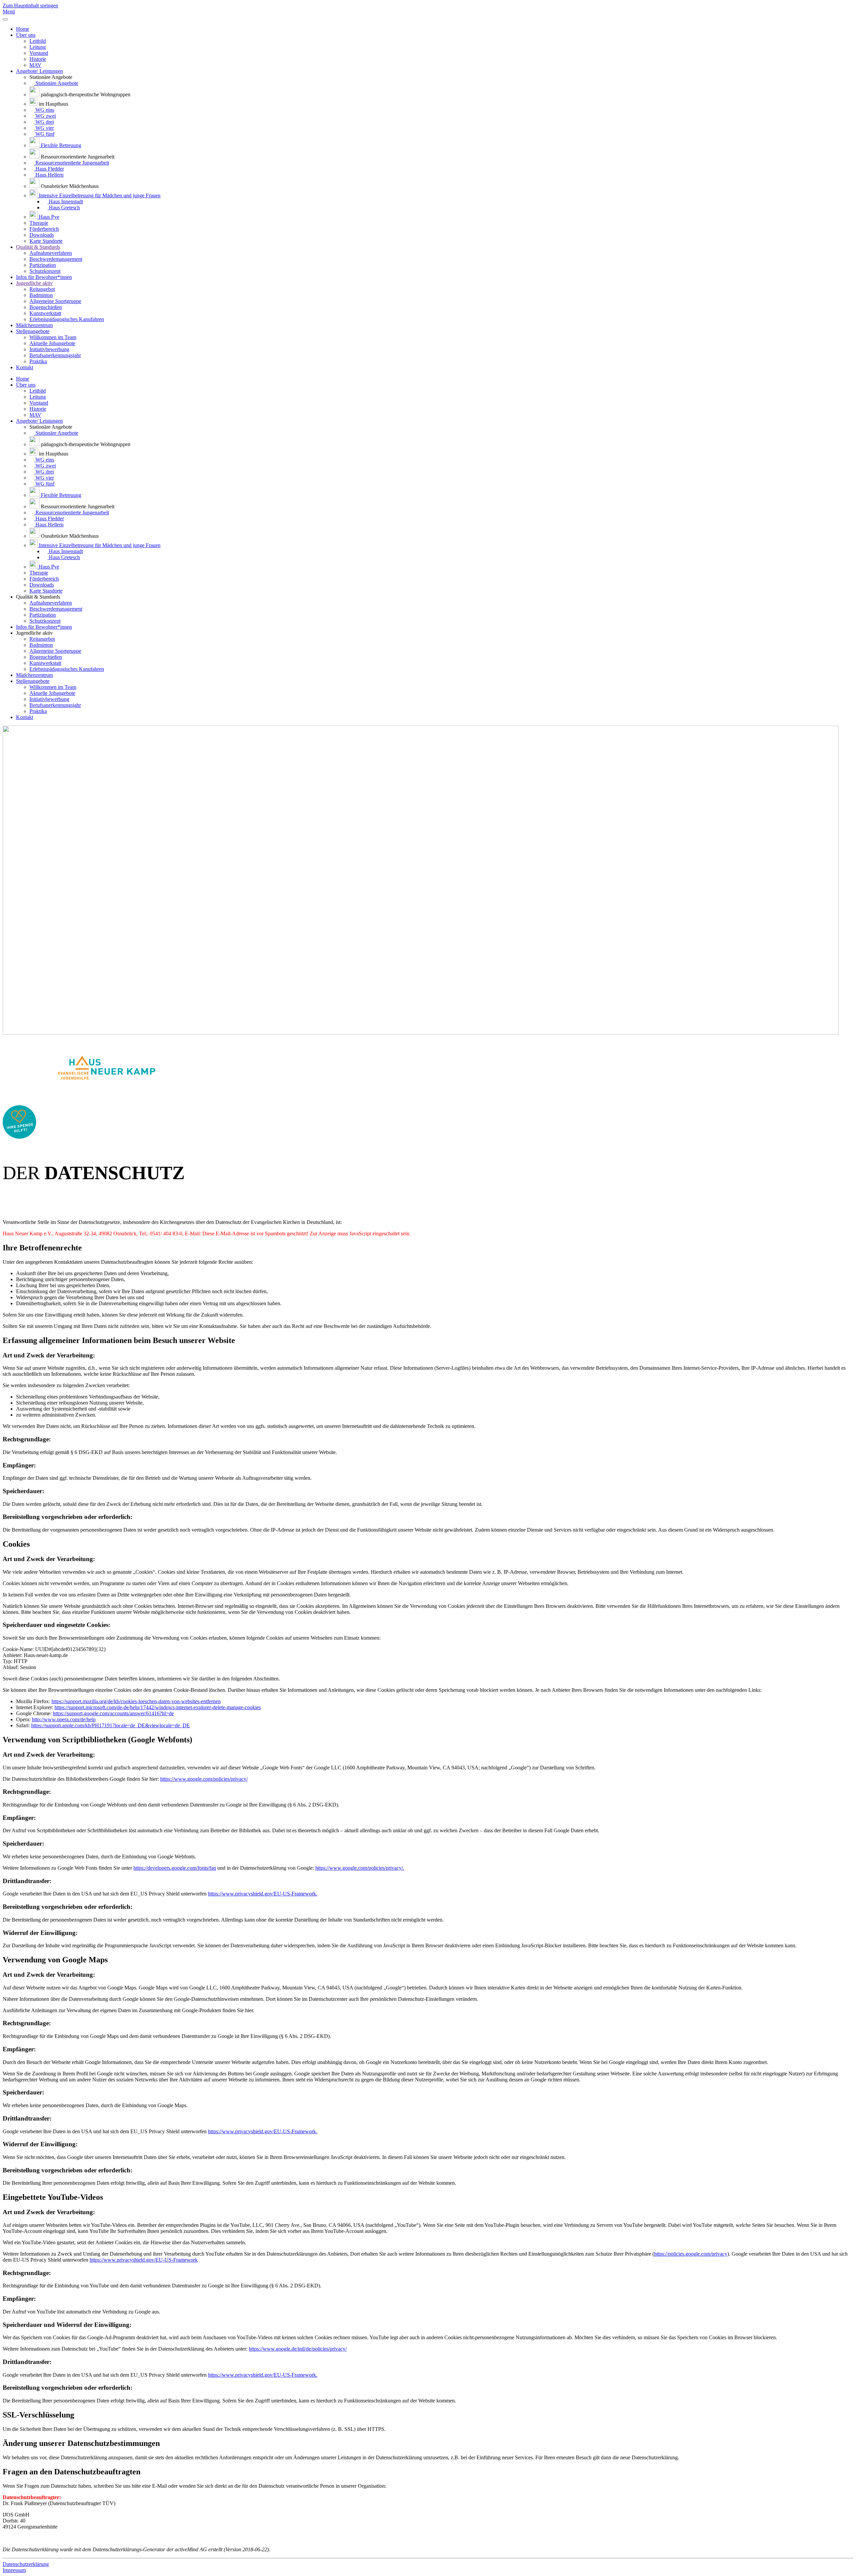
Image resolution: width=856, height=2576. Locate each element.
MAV (35, 65)
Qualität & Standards (38, 247)
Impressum (14, 2570)
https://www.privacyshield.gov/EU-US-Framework (144, 2260)
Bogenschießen (46, 307)
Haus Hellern (49, 175)
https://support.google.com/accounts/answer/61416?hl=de (113, 1713)
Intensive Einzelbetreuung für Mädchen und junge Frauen (99, 195)
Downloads (42, 235)
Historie (38, 59)
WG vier (44, 128)
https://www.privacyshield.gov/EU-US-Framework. (263, 1894)
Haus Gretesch (64, 208)
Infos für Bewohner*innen (44, 277)
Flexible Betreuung (60, 145)
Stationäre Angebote (56, 83)
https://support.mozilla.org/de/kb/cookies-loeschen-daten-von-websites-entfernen (136, 1701)
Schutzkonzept (45, 271)
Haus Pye (48, 217)
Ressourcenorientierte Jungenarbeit (72, 163)
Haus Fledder (49, 169)
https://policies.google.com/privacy (691, 2254)
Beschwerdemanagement (56, 259)
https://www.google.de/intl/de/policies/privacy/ (298, 2349)
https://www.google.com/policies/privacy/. (360, 1868)
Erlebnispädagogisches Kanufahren (67, 319)
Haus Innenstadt (65, 201)
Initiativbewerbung (49, 349)
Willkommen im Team (53, 337)
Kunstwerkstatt (45, 313)
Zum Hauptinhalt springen (30, 6)
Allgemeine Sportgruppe (55, 301)
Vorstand (39, 53)
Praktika (38, 361)
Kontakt (25, 367)
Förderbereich (44, 229)
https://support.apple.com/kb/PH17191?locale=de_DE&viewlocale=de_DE (111, 1725)
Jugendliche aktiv (34, 283)
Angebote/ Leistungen (39, 71)
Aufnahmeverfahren (51, 253)
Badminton (41, 295)
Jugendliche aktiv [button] (34, 633)
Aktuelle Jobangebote (52, 343)
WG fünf (44, 134)
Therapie (39, 223)
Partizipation (43, 265)
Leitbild (38, 41)
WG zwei (45, 116)
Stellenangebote (33, 331)
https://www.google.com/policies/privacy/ (204, 1779)
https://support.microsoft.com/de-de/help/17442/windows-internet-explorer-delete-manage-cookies (158, 1707)
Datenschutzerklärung (26, 2564)
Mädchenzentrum (34, 325)
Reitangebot (42, 289)
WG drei (44, 122)
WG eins (44, 110)
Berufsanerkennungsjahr (55, 355)
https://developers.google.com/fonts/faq (175, 1868)
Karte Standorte (46, 241)
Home (23, 29)
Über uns (26, 35)
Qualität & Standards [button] (38, 597)
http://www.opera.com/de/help (64, 1719)
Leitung (38, 47)
